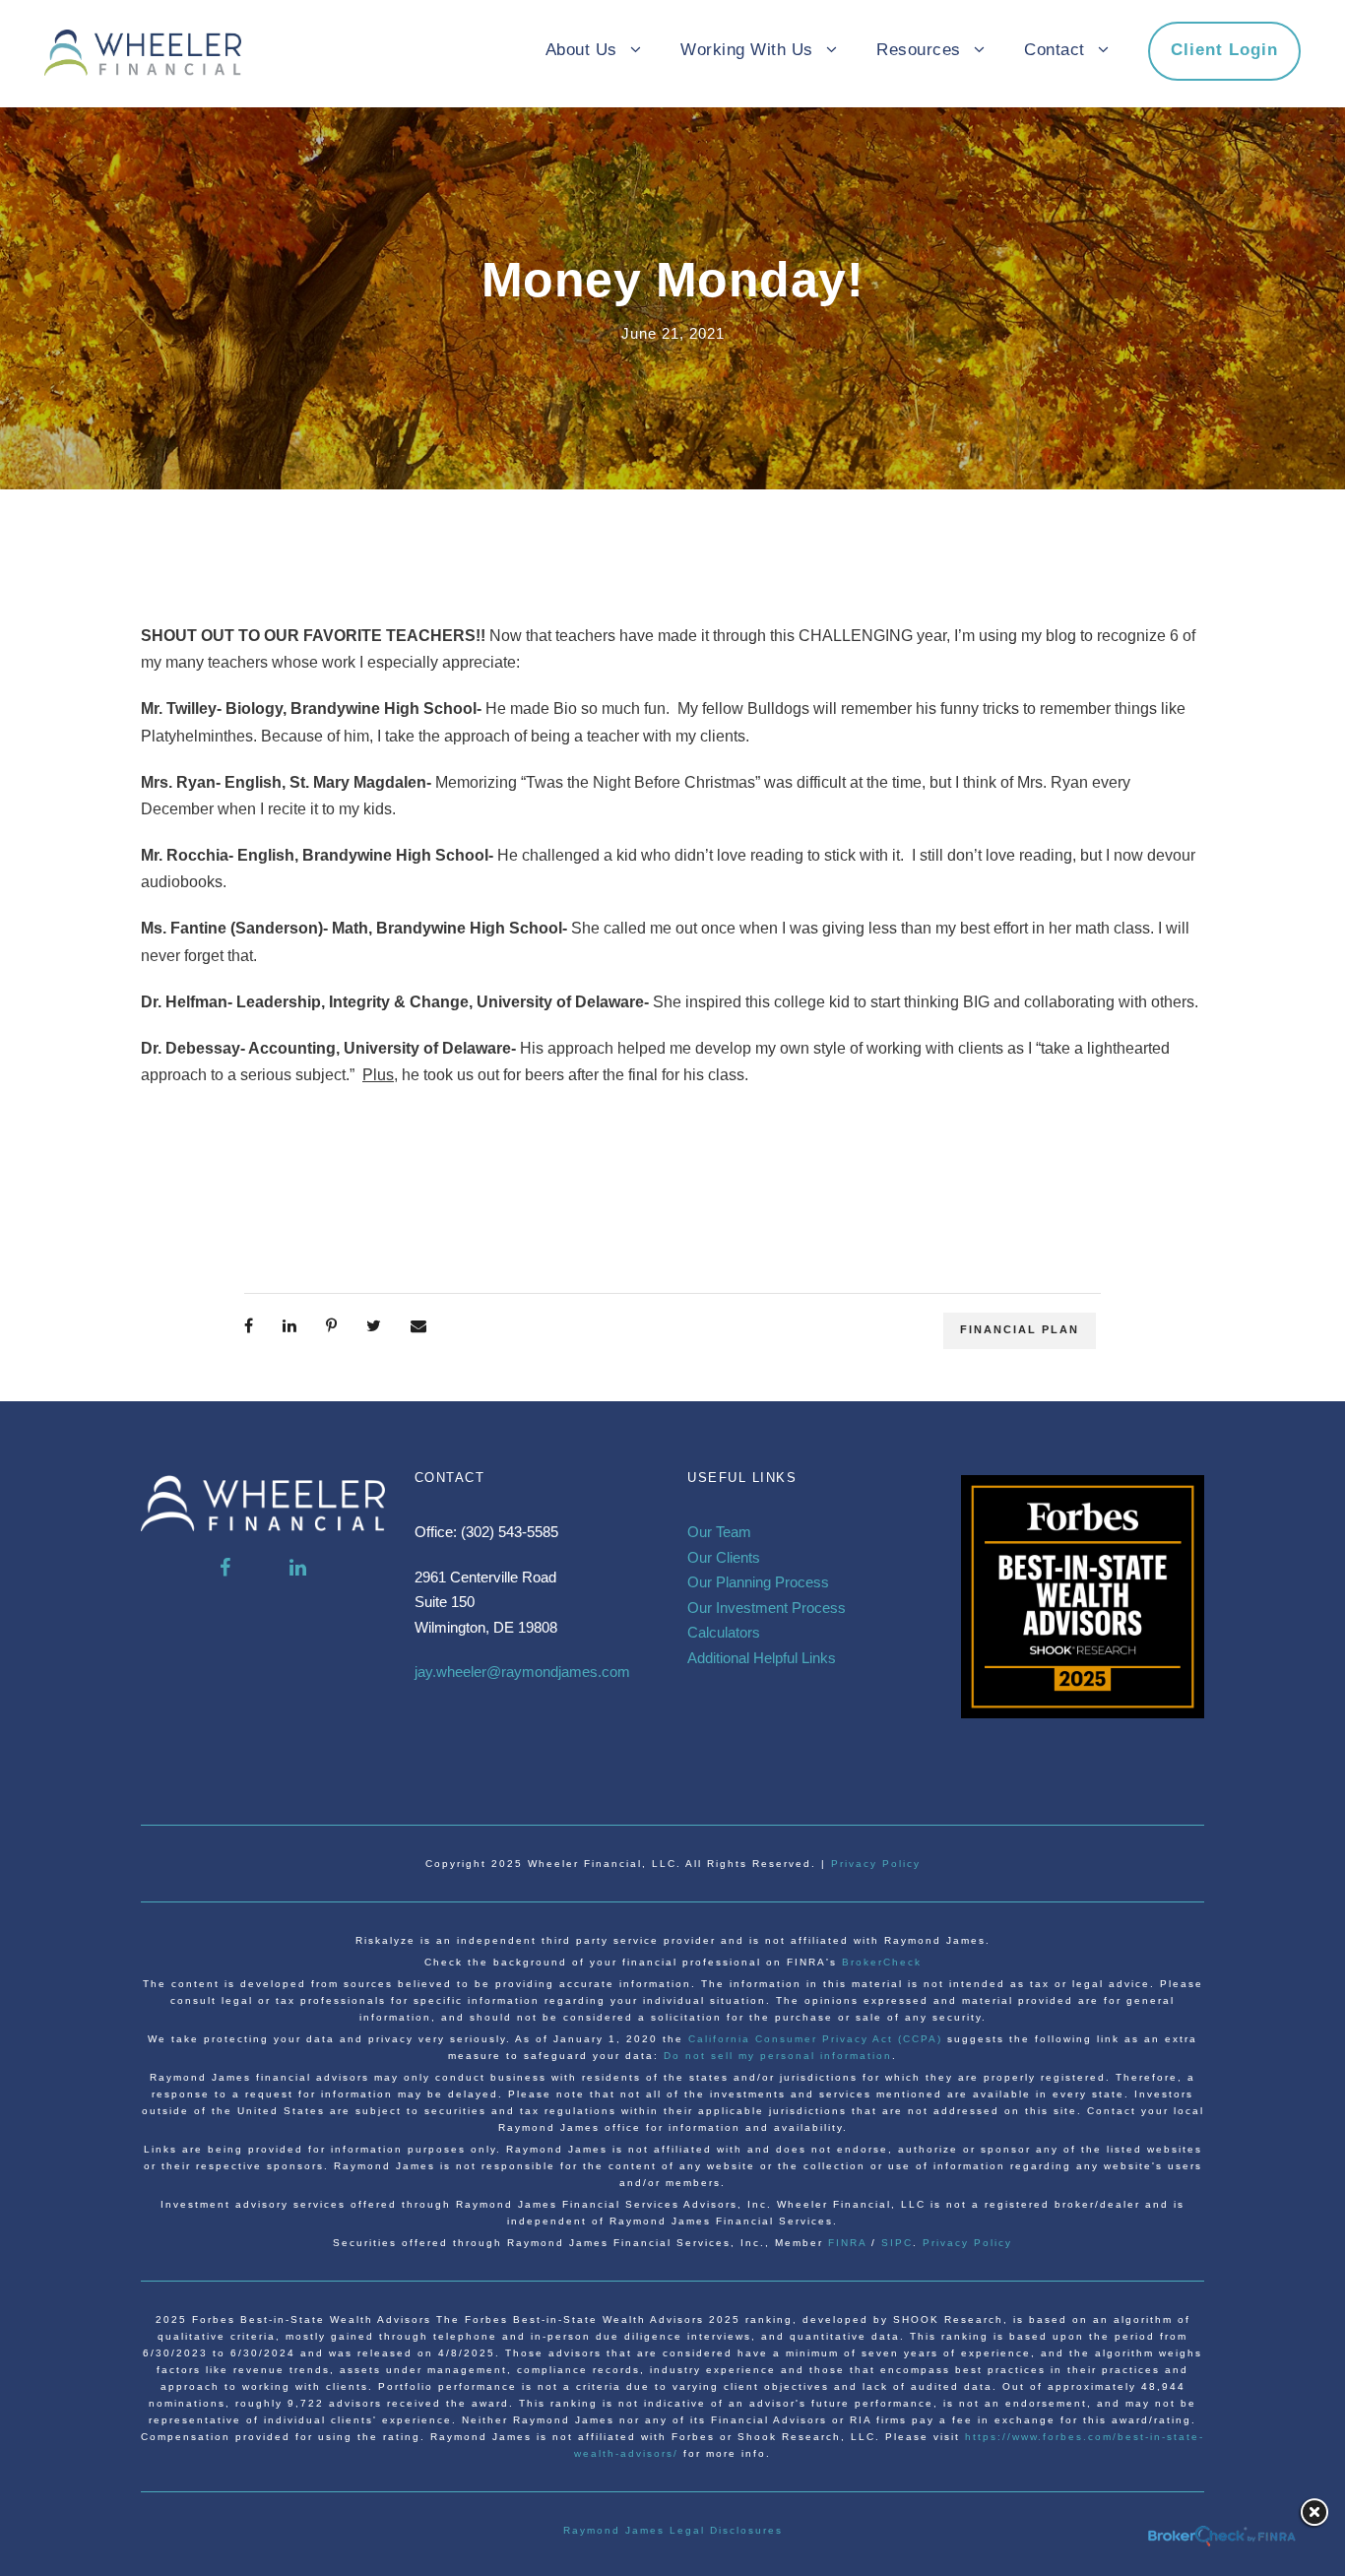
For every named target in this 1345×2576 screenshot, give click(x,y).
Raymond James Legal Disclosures (673, 2530)
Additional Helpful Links (762, 1658)
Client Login (1224, 50)
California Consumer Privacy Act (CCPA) (818, 2039)
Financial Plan (1020, 1329)
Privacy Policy (876, 1864)
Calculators (724, 1632)
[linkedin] (298, 1568)
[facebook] (225, 1568)
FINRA (847, 2243)
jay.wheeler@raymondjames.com (522, 1672)
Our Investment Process (767, 1608)
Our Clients (724, 1557)
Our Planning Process (758, 1582)
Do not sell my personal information (778, 2056)
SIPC (897, 2243)
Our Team (719, 1532)
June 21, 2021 (673, 333)
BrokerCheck (882, 1962)
